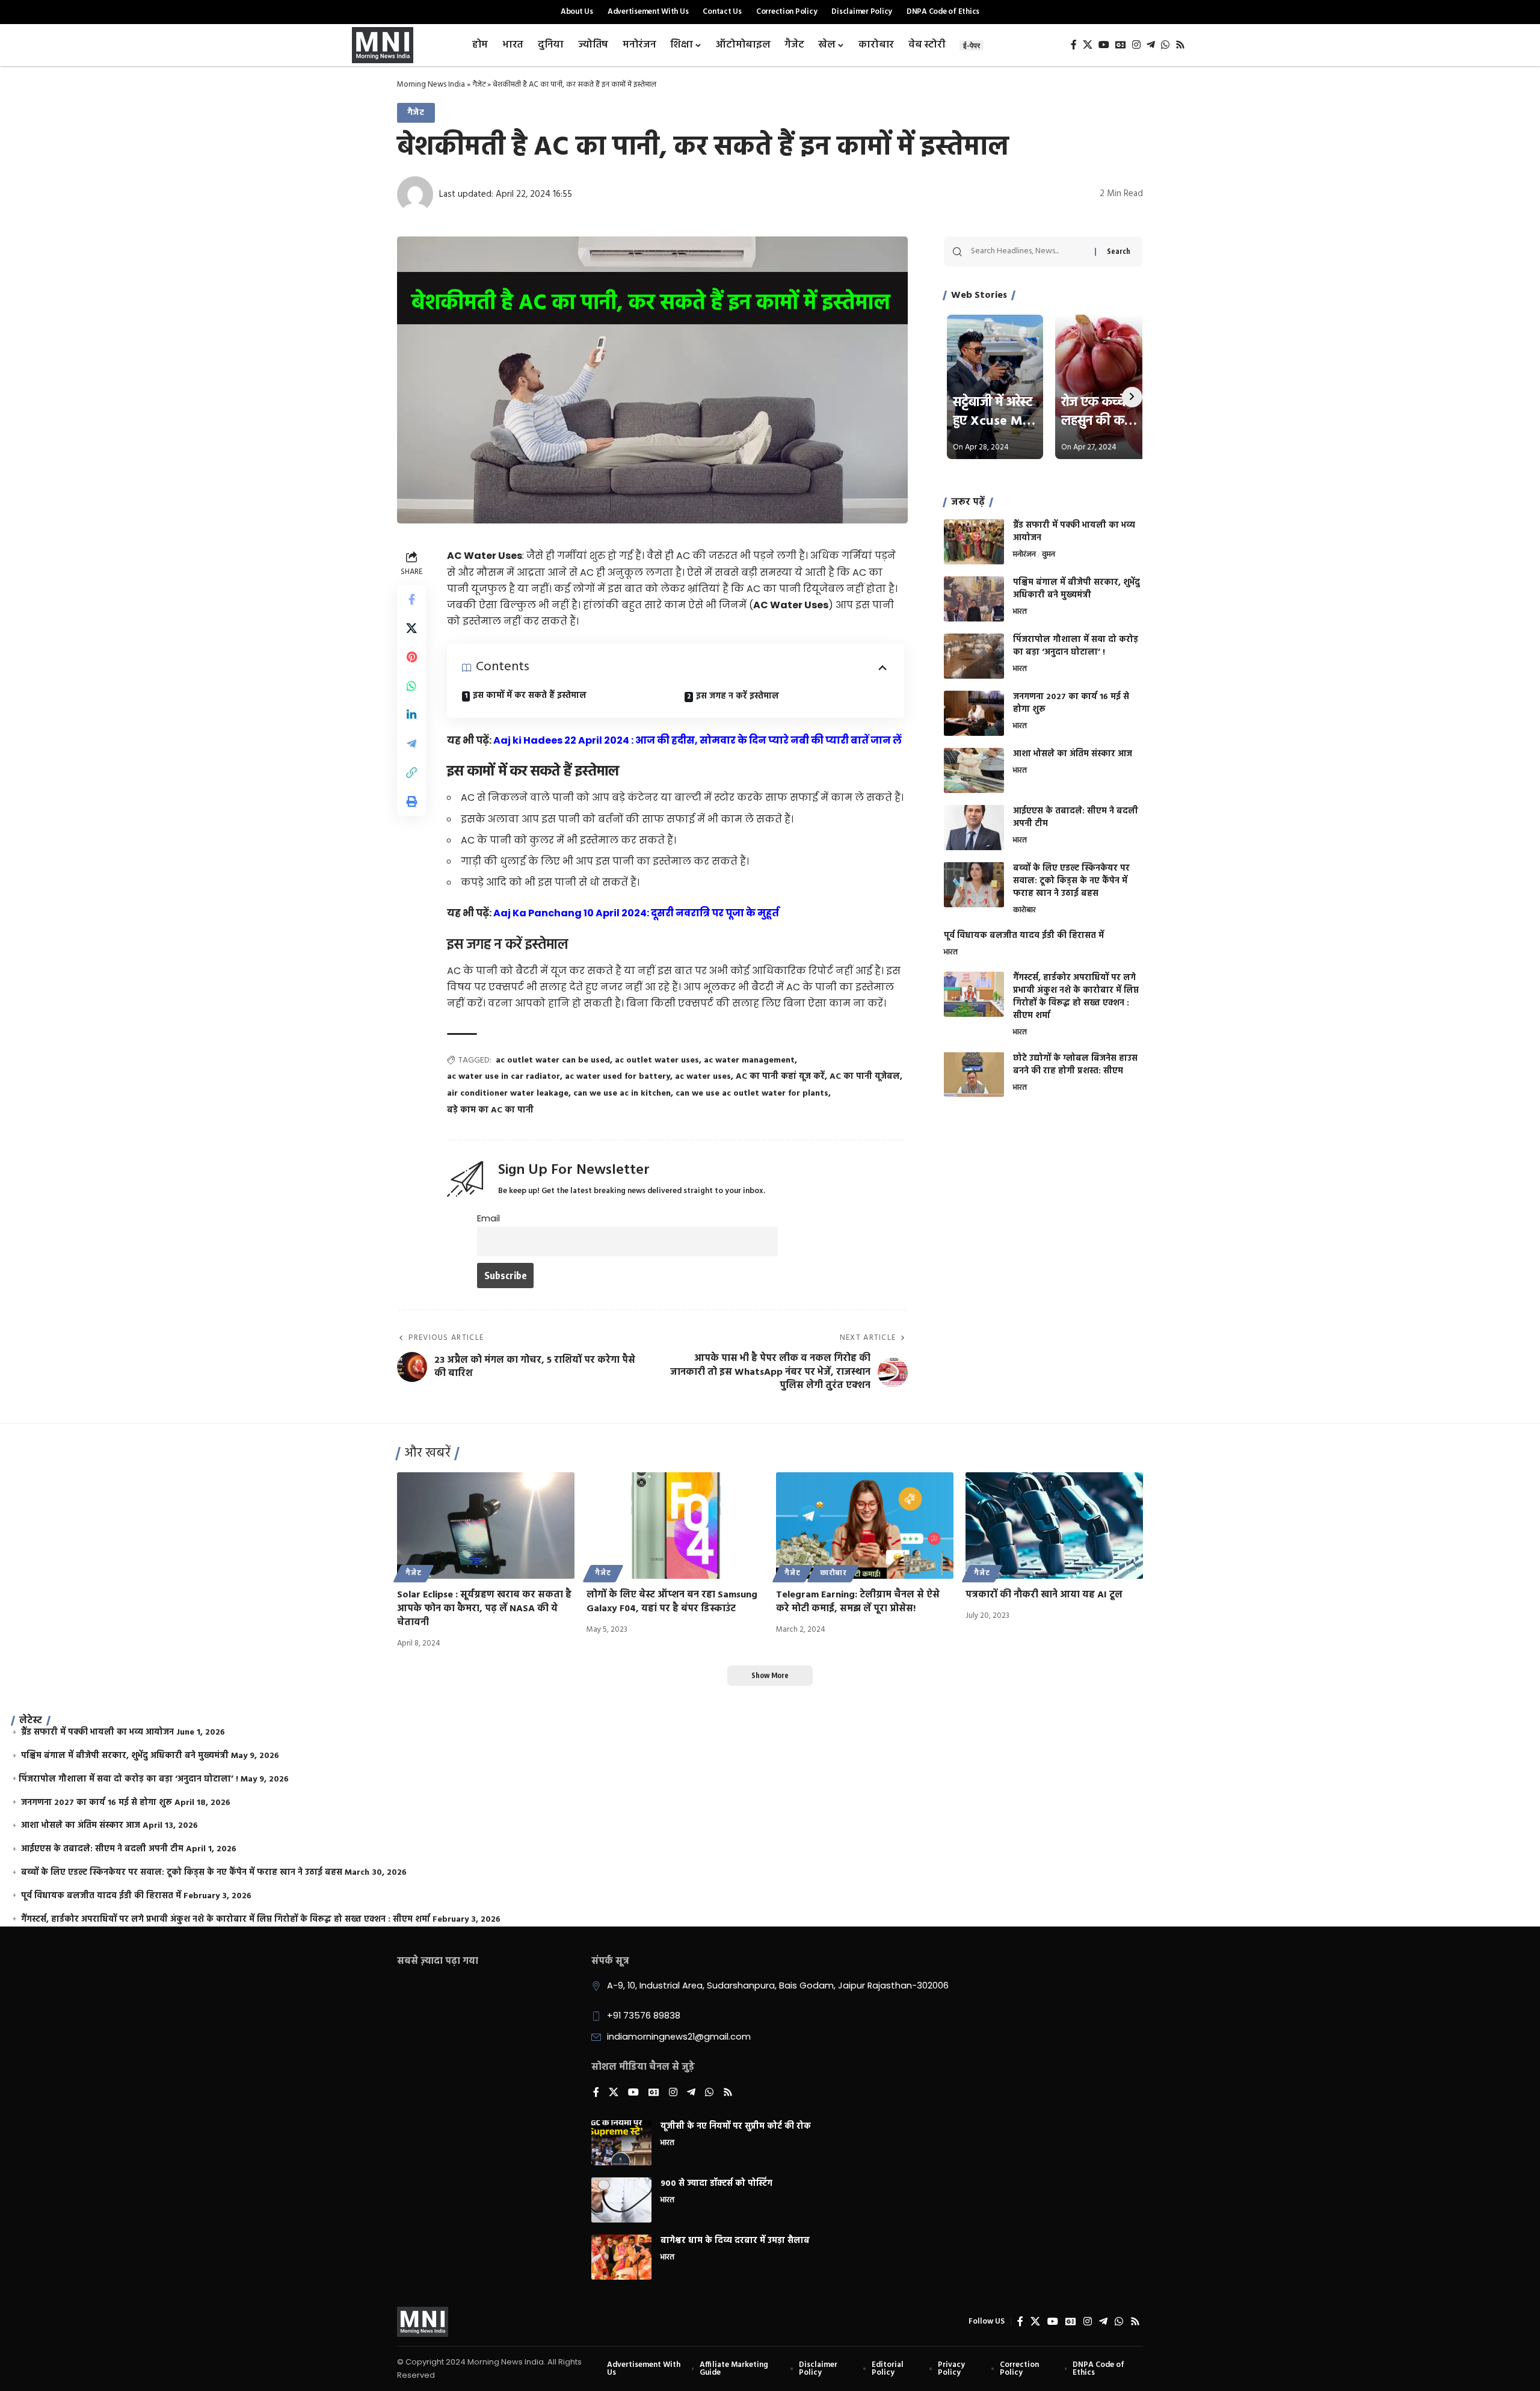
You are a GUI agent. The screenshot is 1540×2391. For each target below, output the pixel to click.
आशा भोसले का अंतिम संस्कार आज (1073, 754)
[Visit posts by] (415, 194)
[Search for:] (1028, 251)
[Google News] (1121, 45)
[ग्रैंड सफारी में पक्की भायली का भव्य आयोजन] (974, 542)
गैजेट (479, 85)
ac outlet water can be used (553, 1060)
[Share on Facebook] (411, 600)
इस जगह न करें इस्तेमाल (738, 696)
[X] (1088, 45)
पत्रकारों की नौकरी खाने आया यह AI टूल (1044, 1595)
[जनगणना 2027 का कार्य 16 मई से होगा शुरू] (974, 713)
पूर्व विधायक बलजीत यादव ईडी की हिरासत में (1024, 936)
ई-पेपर (972, 45)
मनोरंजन (1024, 555)
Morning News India (431, 85)
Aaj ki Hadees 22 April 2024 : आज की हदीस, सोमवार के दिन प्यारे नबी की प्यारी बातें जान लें (698, 740)
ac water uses (703, 1077)
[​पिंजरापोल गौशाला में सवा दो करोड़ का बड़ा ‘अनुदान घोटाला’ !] (974, 656)
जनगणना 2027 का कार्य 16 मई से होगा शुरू (1071, 703)
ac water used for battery (618, 1077)
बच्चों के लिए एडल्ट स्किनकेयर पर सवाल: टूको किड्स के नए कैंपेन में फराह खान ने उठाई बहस (1071, 881)
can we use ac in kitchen (622, 1094)
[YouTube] (1104, 45)
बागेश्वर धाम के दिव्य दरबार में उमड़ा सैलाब (735, 2241)
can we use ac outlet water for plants (752, 1094)
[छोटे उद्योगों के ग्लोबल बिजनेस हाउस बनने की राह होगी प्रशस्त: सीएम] (974, 1074)
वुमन (1049, 555)
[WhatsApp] (1165, 45)
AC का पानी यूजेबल (865, 1077)
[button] (411, 773)
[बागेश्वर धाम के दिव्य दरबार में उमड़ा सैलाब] (621, 2257)
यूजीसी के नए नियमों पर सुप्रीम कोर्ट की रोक (736, 2127)
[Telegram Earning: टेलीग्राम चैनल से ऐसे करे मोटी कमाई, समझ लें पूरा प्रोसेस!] (865, 1526)
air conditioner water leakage (508, 1094)
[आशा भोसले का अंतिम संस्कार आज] (974, 770)
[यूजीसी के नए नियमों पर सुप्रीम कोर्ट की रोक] (621, 2143)
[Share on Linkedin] (411, 715)
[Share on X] (411, 629)
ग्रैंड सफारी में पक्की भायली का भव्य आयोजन (1074, 532)
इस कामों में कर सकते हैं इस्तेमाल (530, 696)
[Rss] (1180, 45)
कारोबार (1024, 911)
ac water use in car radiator (504, 1077)
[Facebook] (1074, 45)
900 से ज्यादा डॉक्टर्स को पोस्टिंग (716, 2184)
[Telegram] (1151, 45)
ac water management (749, 1060)
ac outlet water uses (657, 1060)
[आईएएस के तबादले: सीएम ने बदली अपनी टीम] (974, 828)
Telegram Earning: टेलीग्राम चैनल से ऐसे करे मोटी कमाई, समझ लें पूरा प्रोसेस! (858, 1602)
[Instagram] (1136, 45)
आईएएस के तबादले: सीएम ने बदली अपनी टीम (1076, 818)
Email (488, 1218)
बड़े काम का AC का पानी (490, 1110)
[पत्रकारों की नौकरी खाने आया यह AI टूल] (1054, 1526)
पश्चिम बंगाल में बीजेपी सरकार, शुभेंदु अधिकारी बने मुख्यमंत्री (1076, 589)
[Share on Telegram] (411, 744)
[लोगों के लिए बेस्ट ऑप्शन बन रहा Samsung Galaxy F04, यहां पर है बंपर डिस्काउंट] (675, 1526)
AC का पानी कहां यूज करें (780, 1077)
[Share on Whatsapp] (411, 686)
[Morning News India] (423, 2322)
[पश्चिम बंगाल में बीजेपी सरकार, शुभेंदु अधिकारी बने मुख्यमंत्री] (974, 599)
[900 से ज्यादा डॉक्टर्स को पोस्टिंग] (621, 2200)
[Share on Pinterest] (411, 658)
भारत (1020, 612)
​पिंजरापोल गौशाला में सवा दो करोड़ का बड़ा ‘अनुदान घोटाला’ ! (1076, 646)
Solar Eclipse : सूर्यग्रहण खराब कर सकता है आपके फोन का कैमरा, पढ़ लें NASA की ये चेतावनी (484, 1609)
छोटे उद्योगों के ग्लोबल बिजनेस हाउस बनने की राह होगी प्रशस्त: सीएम (1075, 1064)
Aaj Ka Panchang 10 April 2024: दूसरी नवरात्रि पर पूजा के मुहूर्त (636, 913)
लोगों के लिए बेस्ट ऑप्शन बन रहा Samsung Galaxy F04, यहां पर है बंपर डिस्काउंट (672, 1602)
